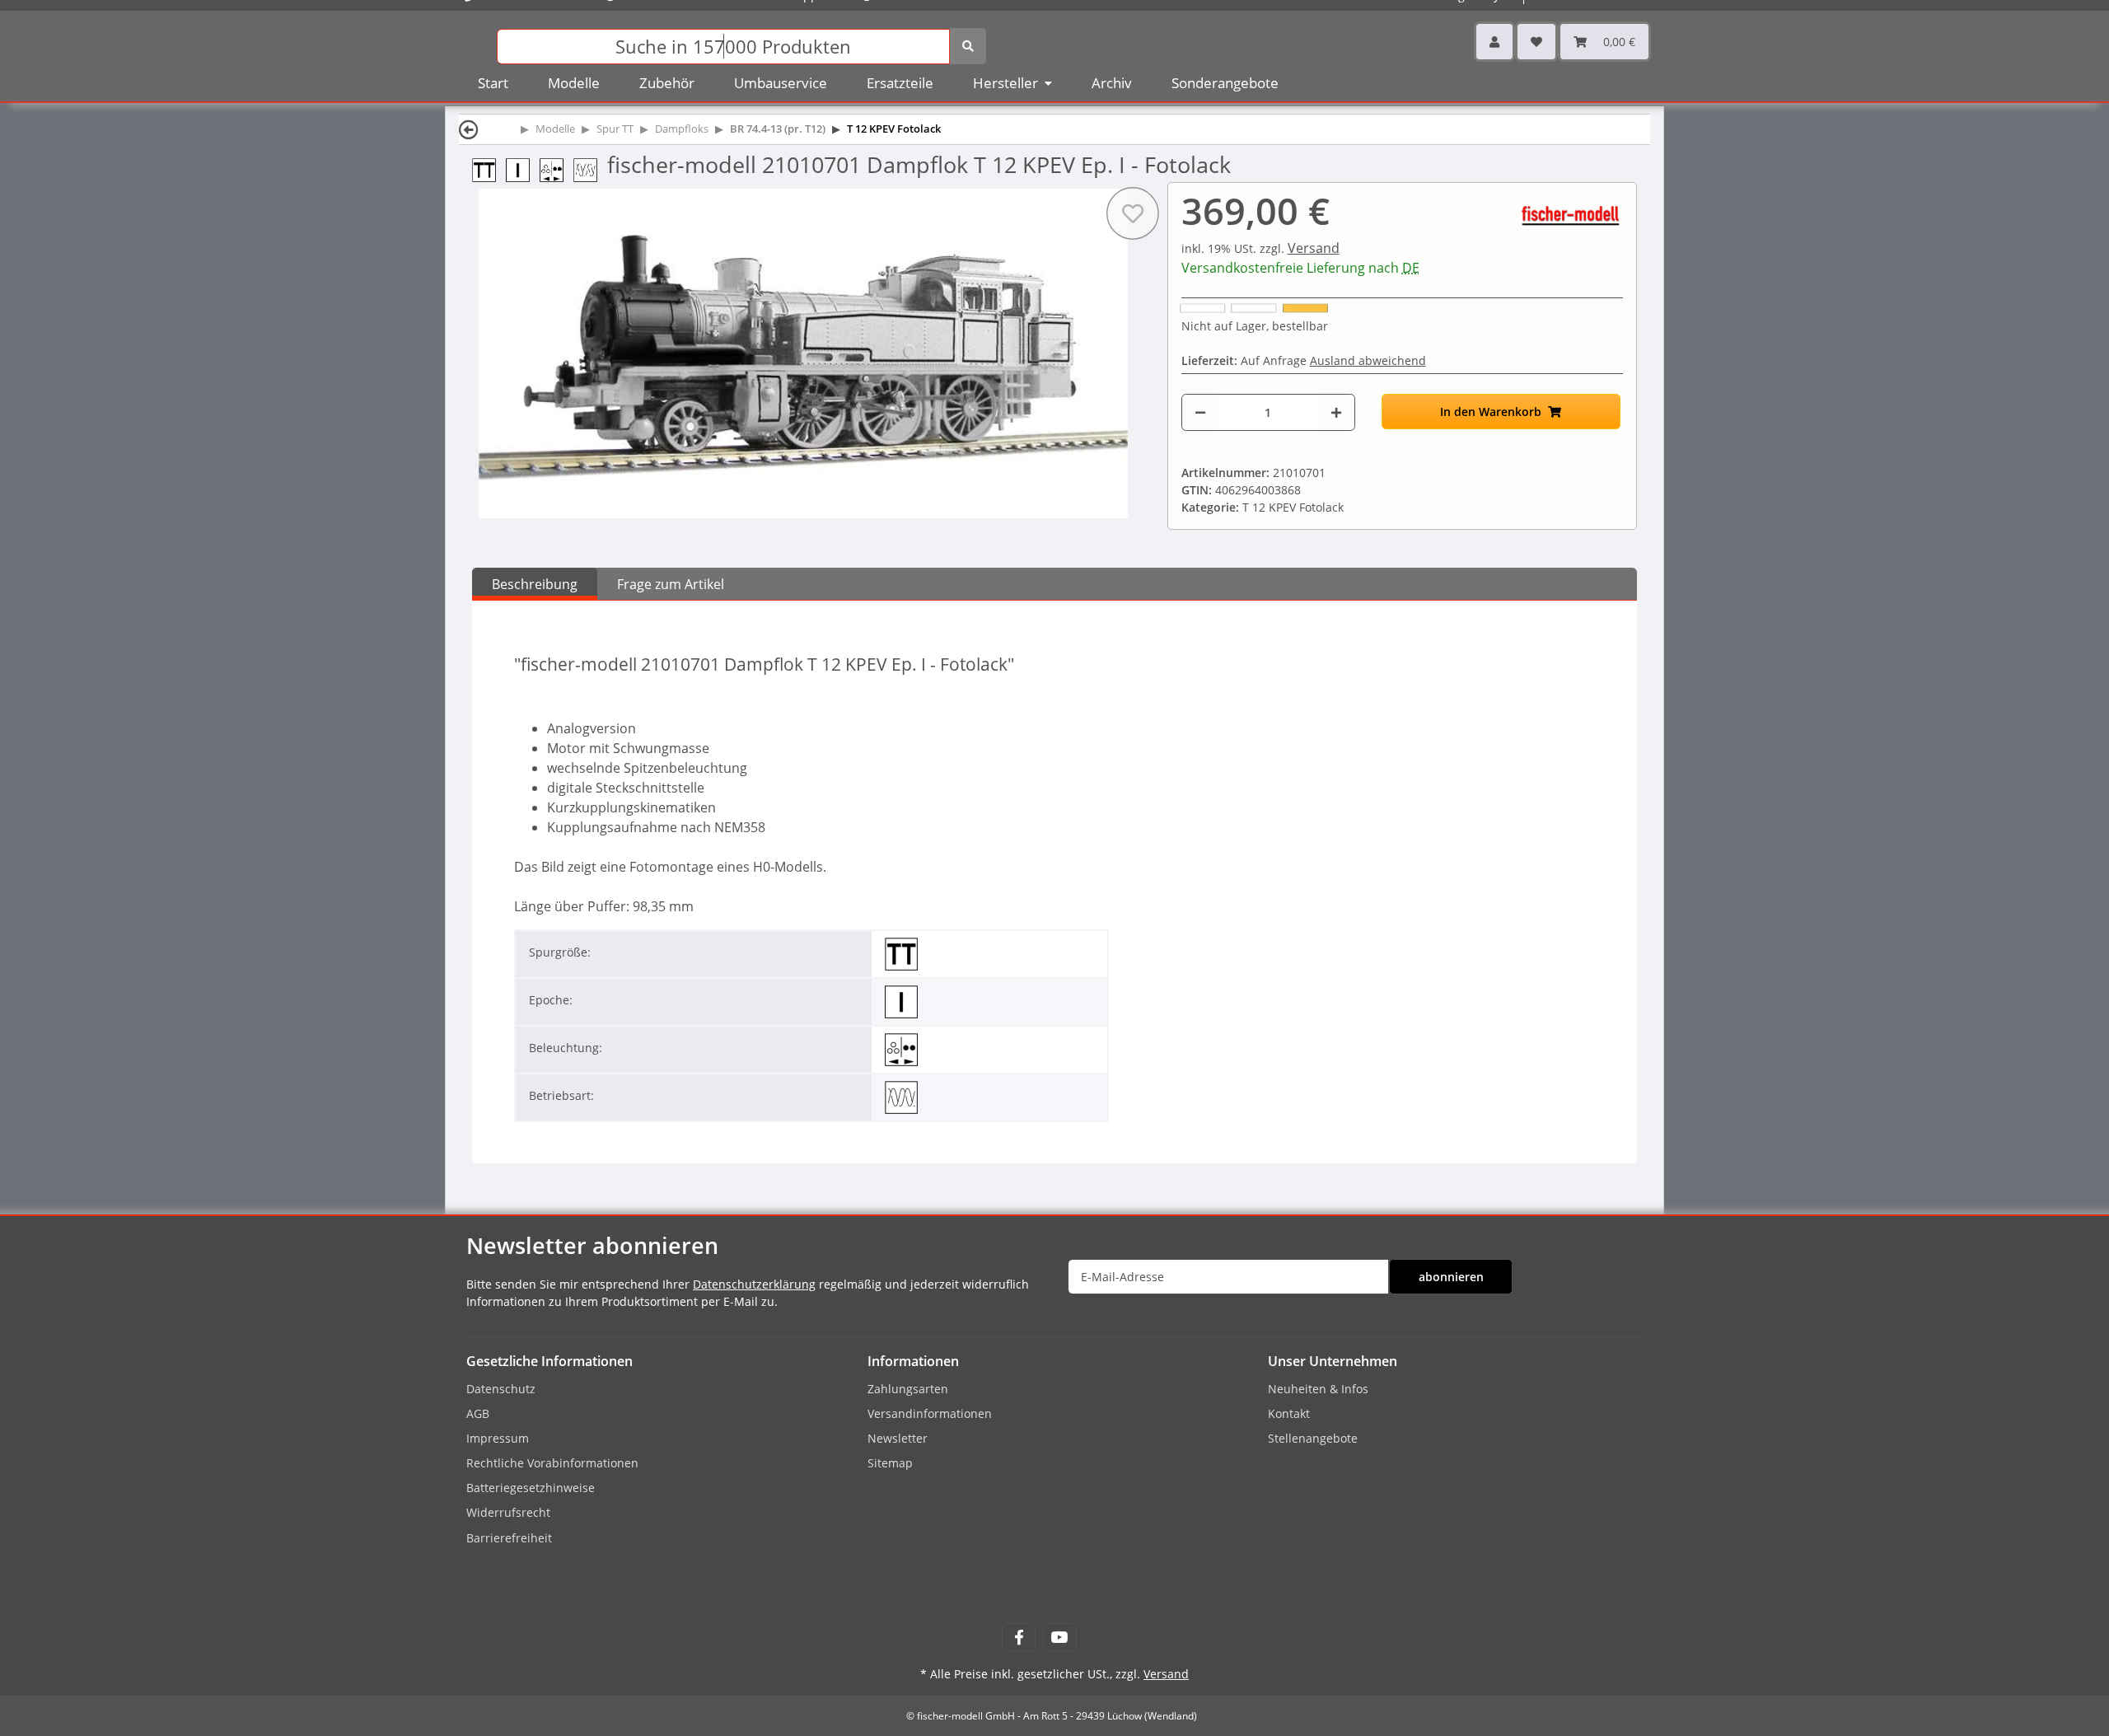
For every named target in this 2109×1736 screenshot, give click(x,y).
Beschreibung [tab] (535, 584)
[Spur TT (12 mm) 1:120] (489, 168)
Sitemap (890, 1463)
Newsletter (898, 1438)
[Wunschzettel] (1536, 42)
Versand (1314, 248)
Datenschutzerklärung (754, 1284)
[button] (1494, 42)
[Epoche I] (523, 168)
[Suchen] (968, 46)
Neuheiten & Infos (1318, 1389)
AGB (478, 1413)
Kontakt (1289, 1413)
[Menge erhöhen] (1336, 412)
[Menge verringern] (1200, 412)
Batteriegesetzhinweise (531, 1488)
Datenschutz (501, 1389)
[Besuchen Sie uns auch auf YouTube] (1059, 1638)
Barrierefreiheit (509, 1538)
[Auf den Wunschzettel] (1132, 213)
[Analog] (590, 168)
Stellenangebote (1313, 1438)
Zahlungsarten (908, 1389)
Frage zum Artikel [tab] (671, 584)
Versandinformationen (930, 1413)
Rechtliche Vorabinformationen (552, 1463)
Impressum (498, 1438)
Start (493, 83)
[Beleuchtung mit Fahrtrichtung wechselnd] (556, 168)
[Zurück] (469, 129)
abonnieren (1451, 1277)
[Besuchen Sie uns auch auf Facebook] (1019, 1638)
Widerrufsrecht (508, 1512)
